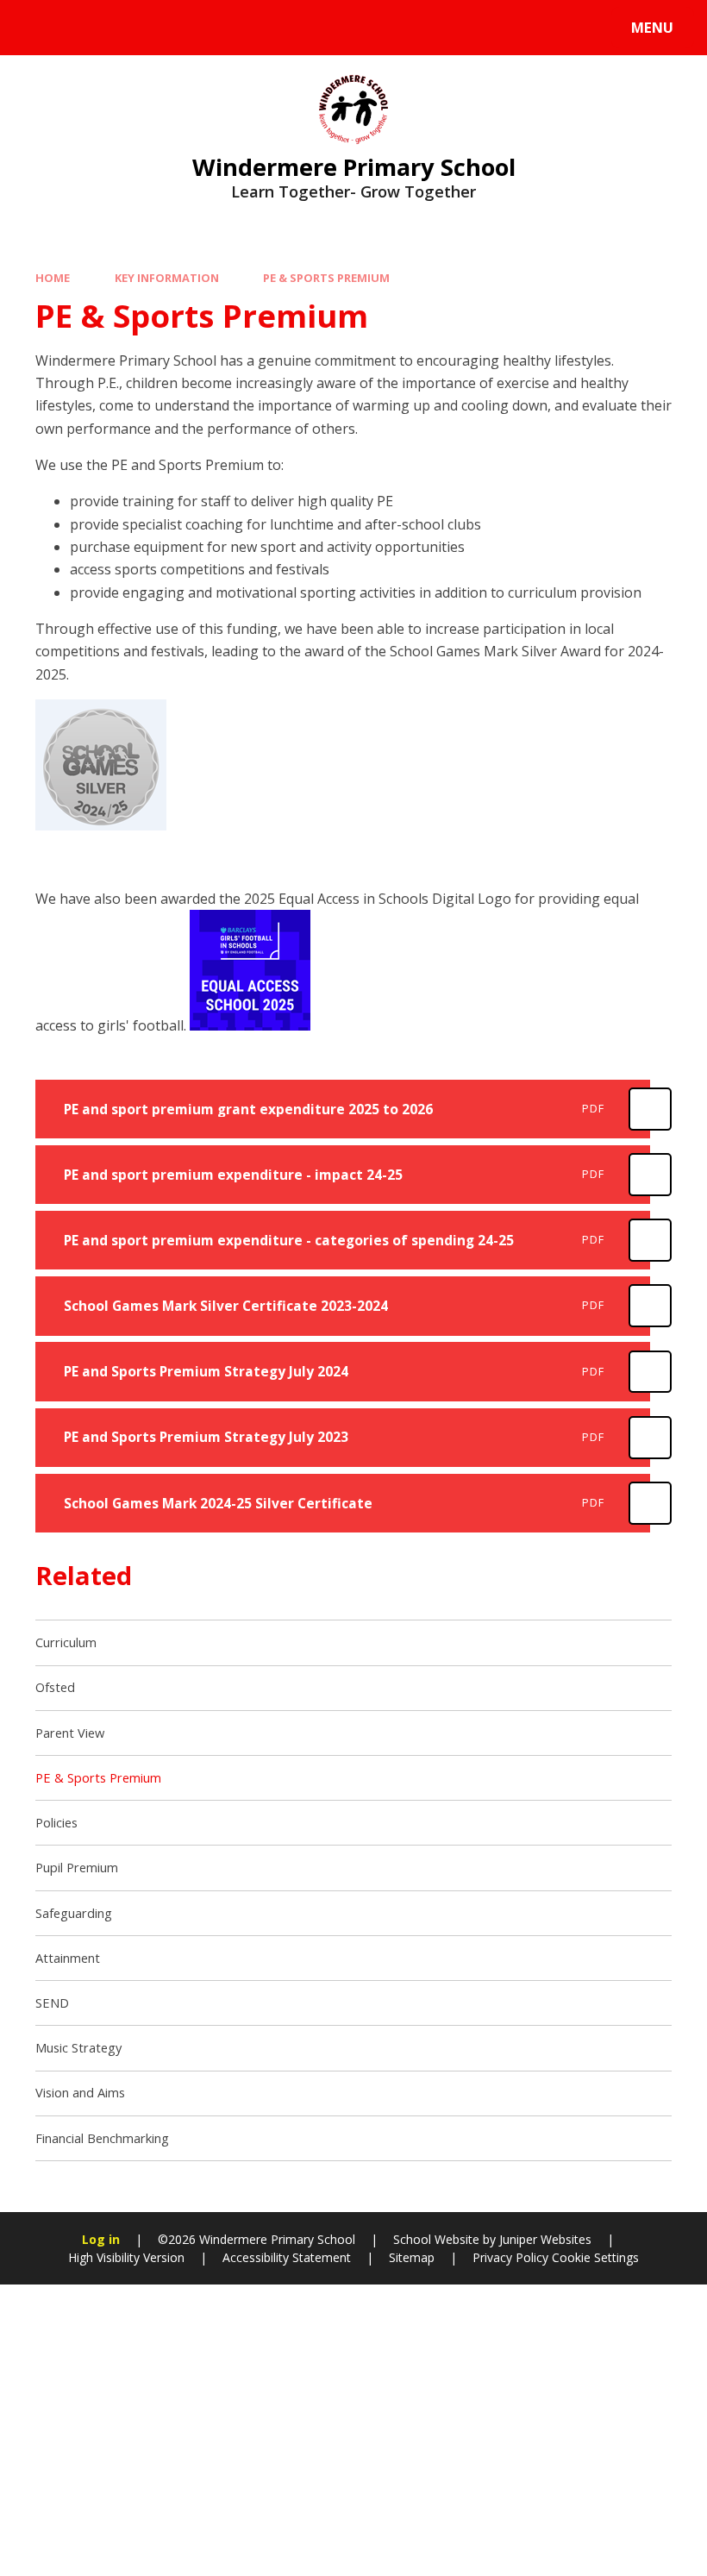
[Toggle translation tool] (84, 28)
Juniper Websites (545, 2239)
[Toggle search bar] (37, 28)
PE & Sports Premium (326, 278)
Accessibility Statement (287, 2257)
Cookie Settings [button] (595, 2257)
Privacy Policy (510, 2257)
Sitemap (412, 2257)
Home (53, 278)
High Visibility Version (126, 2257)
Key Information (167, 278)
